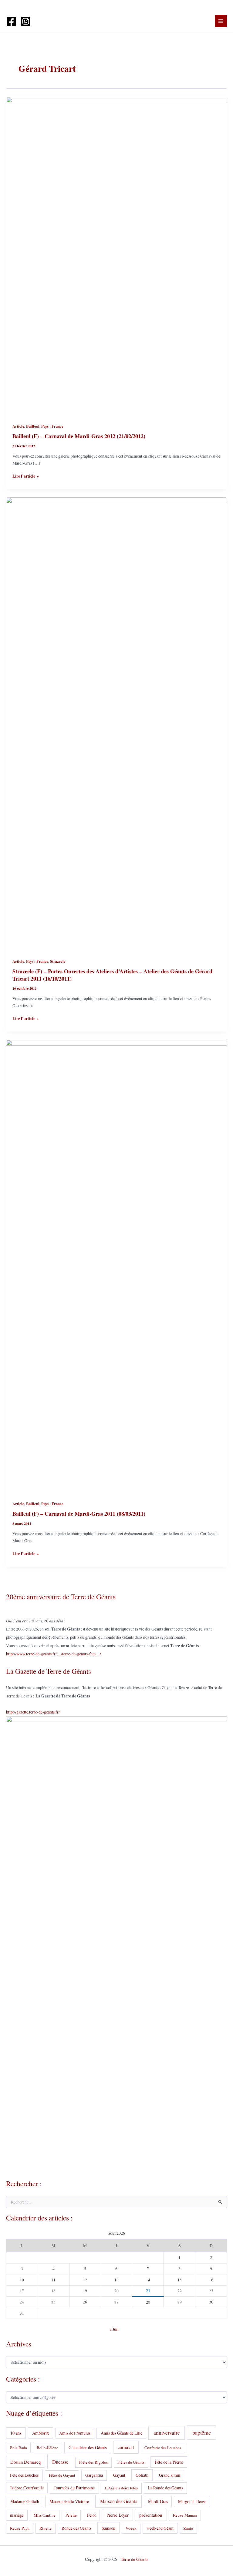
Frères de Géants (131, 2462)
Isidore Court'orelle (27, 2488)
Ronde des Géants (76, 2528)
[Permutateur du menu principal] (221, 21)
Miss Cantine (45, 2515)
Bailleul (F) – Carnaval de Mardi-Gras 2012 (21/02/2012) (79, 436)
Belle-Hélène (47, 2448)
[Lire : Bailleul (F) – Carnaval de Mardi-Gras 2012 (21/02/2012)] (116, 256)
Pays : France (52, 426)
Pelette (71, 2515)
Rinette (46, 2528)
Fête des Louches (24, 2475)
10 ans (16, 2433)
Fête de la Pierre (169, 2462)
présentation (151, 2515)
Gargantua (94, 2475)
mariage (17, 2515)
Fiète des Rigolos (93, 2462)
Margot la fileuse (192, 2502)
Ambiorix (41, 2433)
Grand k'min (170, 2475)
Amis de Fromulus (75, 2433)
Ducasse (60, 2462)
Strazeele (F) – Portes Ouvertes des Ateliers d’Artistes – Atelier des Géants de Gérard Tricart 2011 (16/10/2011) (112, 975)
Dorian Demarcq (25, 2462)
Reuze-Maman (185, 2515)
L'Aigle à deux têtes (121, 2488)
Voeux (131, 2528)
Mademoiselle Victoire (69, 2501)
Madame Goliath (25, 2501)
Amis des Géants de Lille (122, 2433)
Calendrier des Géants (88, 2447)
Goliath (142, 2475)
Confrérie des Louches (163, 2448)
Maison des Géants (119, 2501)
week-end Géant (160, 2528)
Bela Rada (19, 2448)
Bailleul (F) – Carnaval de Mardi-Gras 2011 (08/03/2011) (79, 1514)
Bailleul (33, 426)
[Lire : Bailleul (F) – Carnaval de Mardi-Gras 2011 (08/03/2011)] (116, 1266)
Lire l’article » (26, 476)
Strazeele (58, 961)
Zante (188, 2528)
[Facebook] (11, 21)
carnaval (126, 2447)
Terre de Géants (135, 2559)
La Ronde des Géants (165, 2488)
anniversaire (167, 2433)
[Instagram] (26, 21)
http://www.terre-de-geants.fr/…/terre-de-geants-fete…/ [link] (54, 1654)
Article (18, 426)
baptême (202, 2432)
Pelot (91, 2515)
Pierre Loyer (118, 2515)
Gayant (119, 2475)
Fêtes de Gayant (62, 2475)
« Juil (114, 2329)
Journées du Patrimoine (74, 2488)
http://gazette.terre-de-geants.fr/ (33, 1712)
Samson (108, 2528)
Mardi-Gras (158, 2501)
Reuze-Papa (20, 2528)
